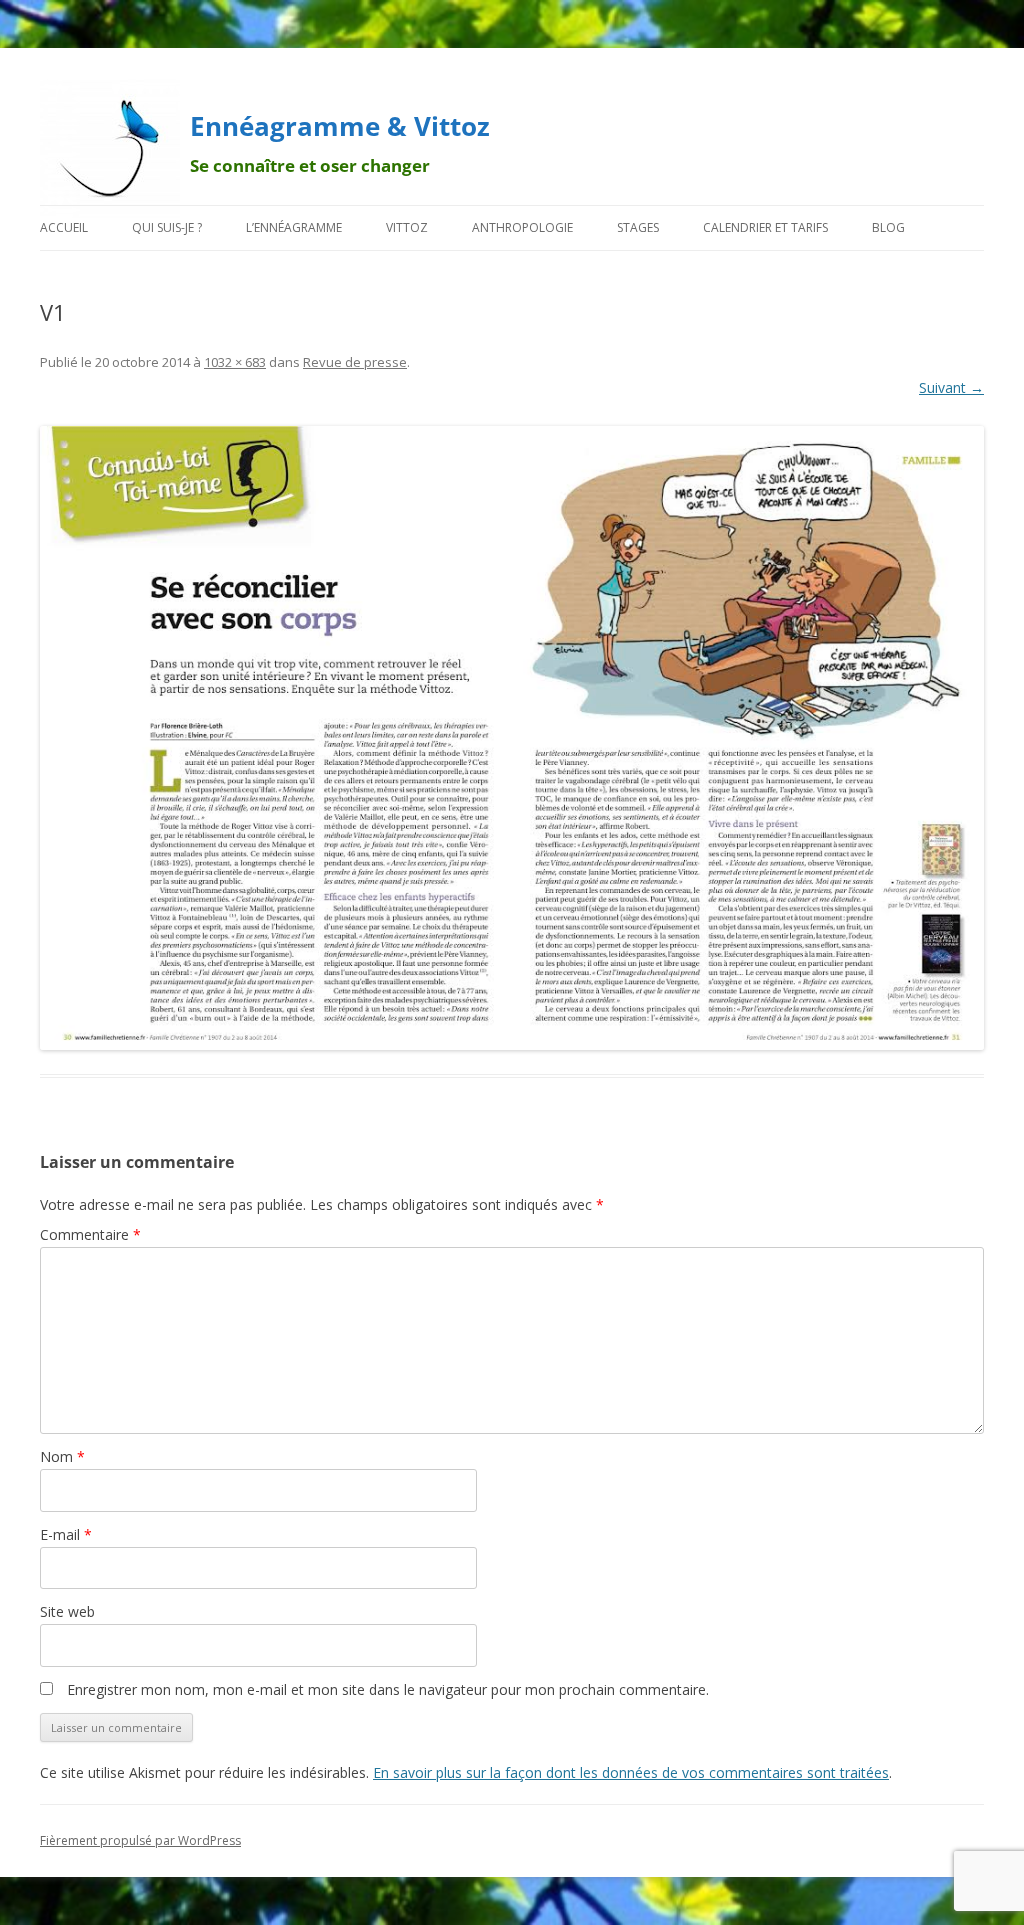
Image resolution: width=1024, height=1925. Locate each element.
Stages (638, 227)
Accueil (64, 227)
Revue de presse (355, 362)
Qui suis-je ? (167, 227)
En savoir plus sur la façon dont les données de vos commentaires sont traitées (631, 1772)
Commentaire (90, 1234)
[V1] (512, 738)
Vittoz (407, 227)
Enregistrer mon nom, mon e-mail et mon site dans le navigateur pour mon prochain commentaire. (388, 1689)
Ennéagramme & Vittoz (340, 126)
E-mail (66, 1534)
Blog (888, 227)
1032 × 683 (235, 362)
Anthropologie (522, 227)
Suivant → (951, 387)
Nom (62, 1456)
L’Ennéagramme (294, 227)
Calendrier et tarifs (765, 227)
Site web (67, 1611)
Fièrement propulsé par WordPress (140, 1840)
